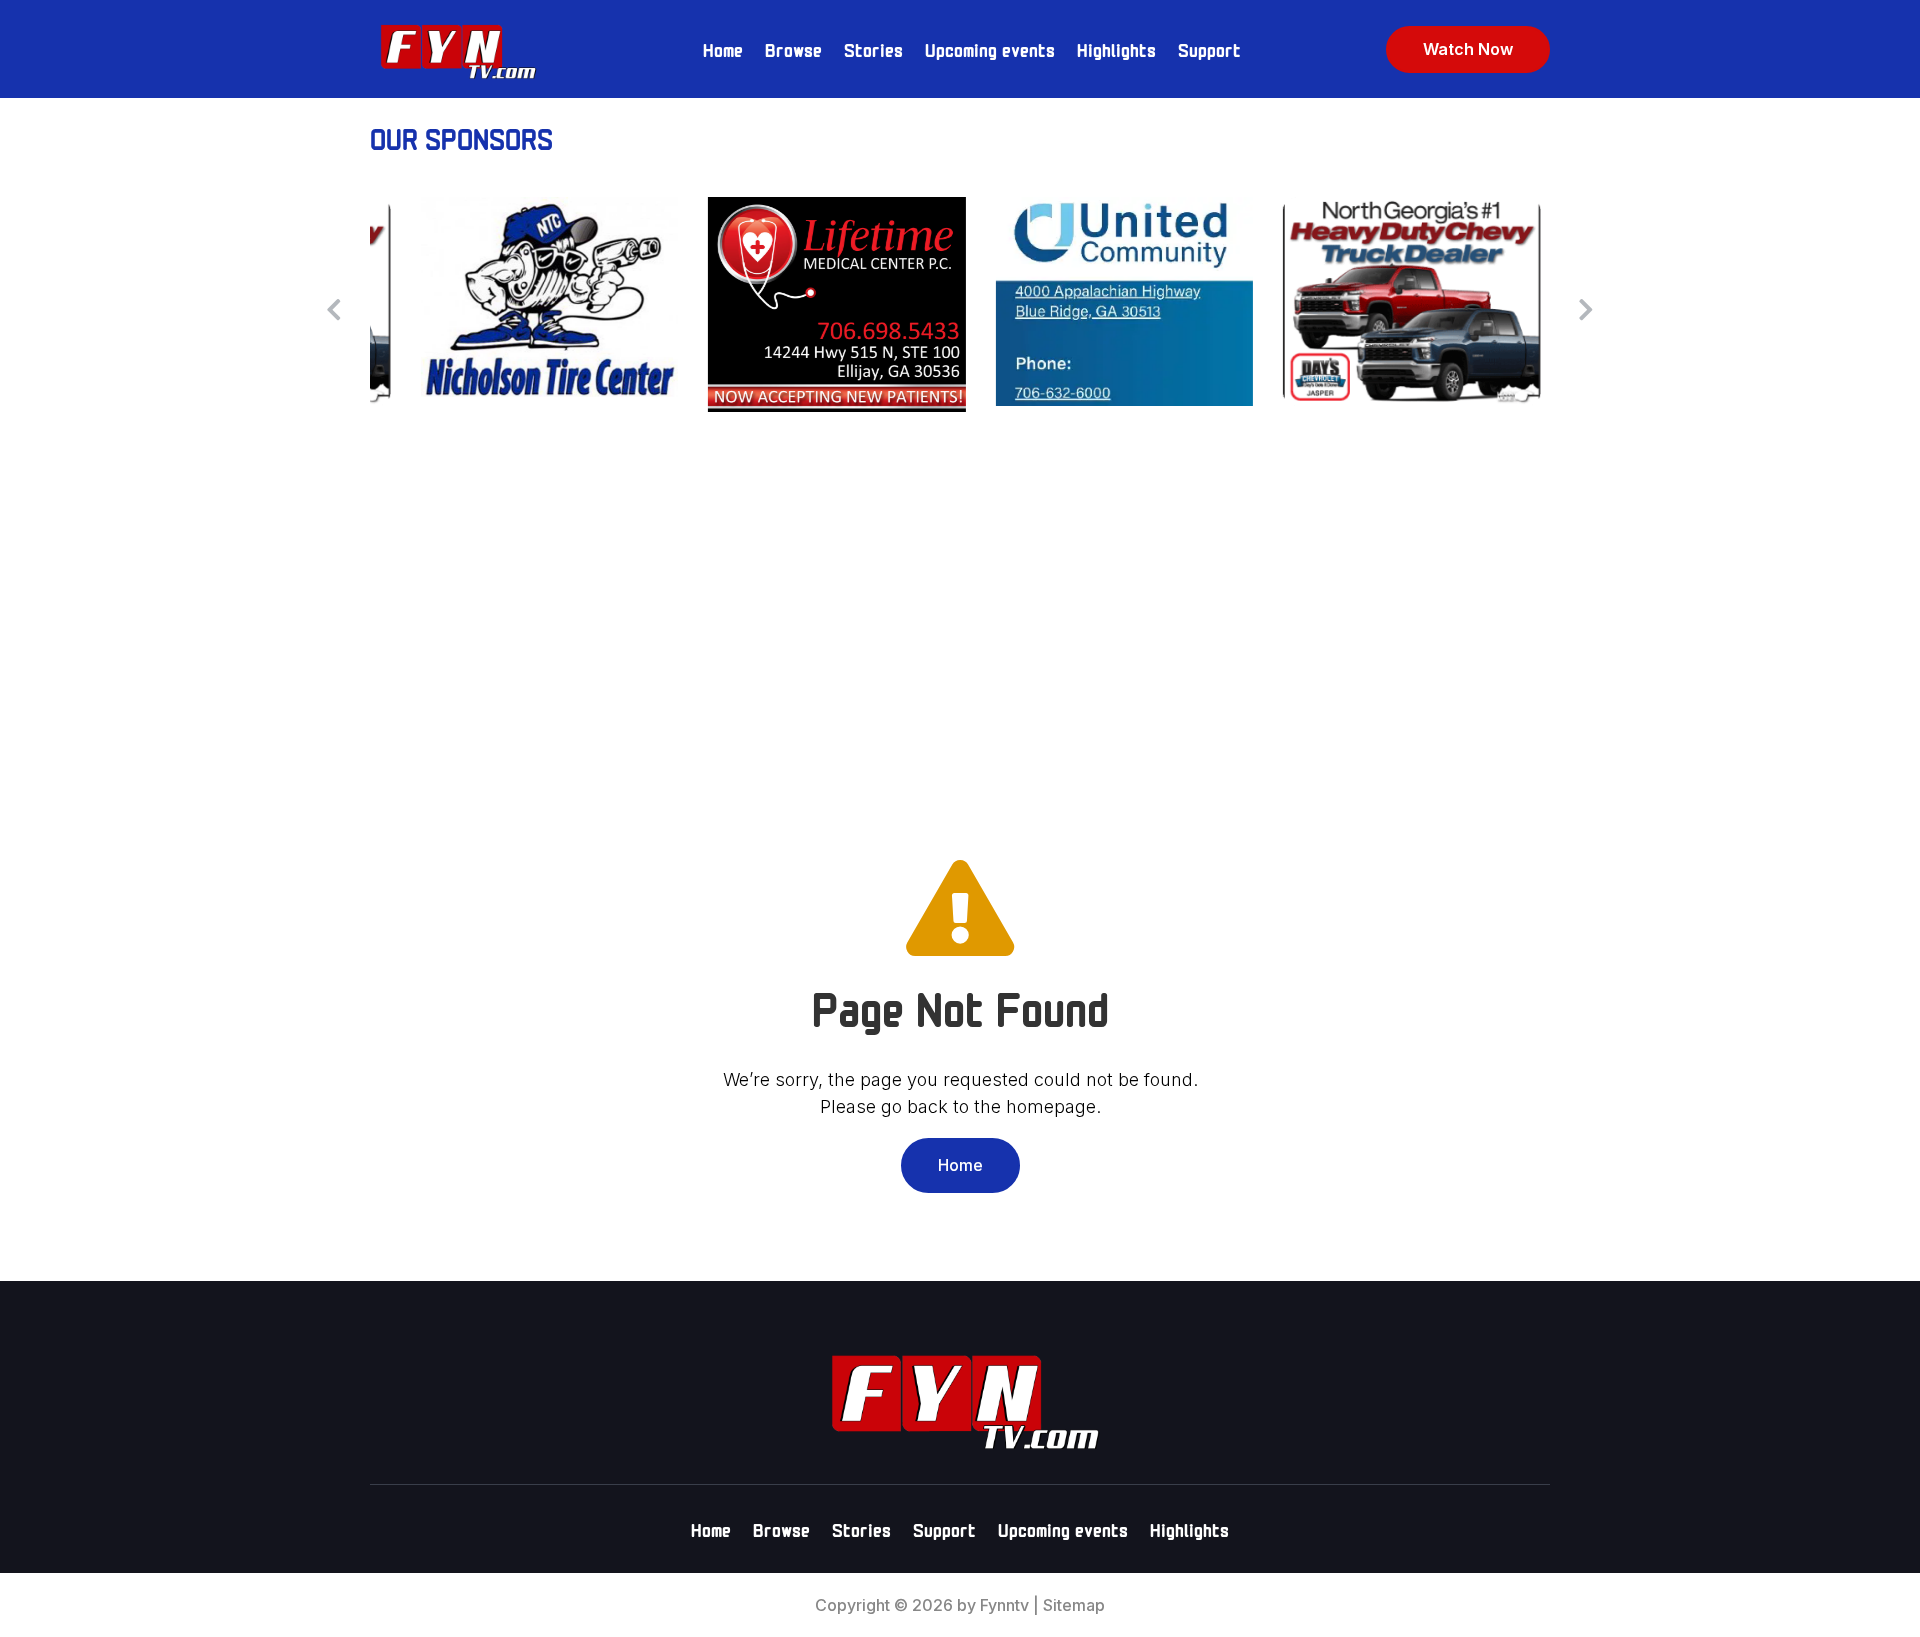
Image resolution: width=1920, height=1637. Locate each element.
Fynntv (1004, 1605)
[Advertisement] (960, 622)
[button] (1586, 309)
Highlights (1116, 48)
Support (1209, 48)
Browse (793, 48)
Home (723, 48)
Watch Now (1468, 49)
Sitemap (1074, 1605)
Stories (873, 48)
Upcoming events (990, 48)
